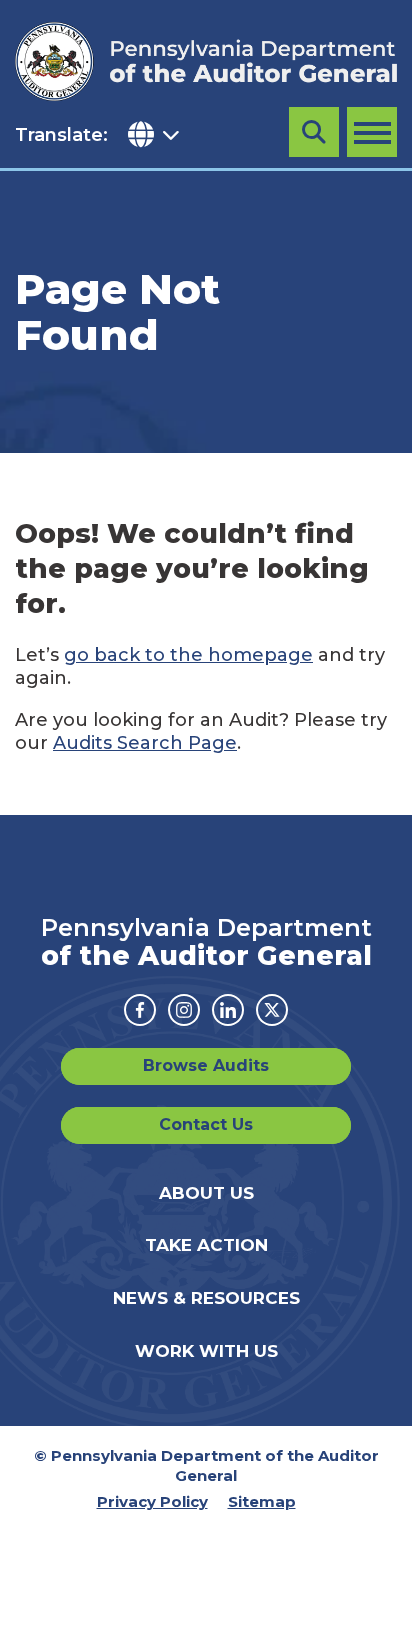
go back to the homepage (188, 655)
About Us (206, 1193)
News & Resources (206, 1298)
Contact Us (206, 1124)
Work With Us (206, 1351)
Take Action (206, 1245)
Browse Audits (206, 1065)
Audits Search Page (145, 743)
